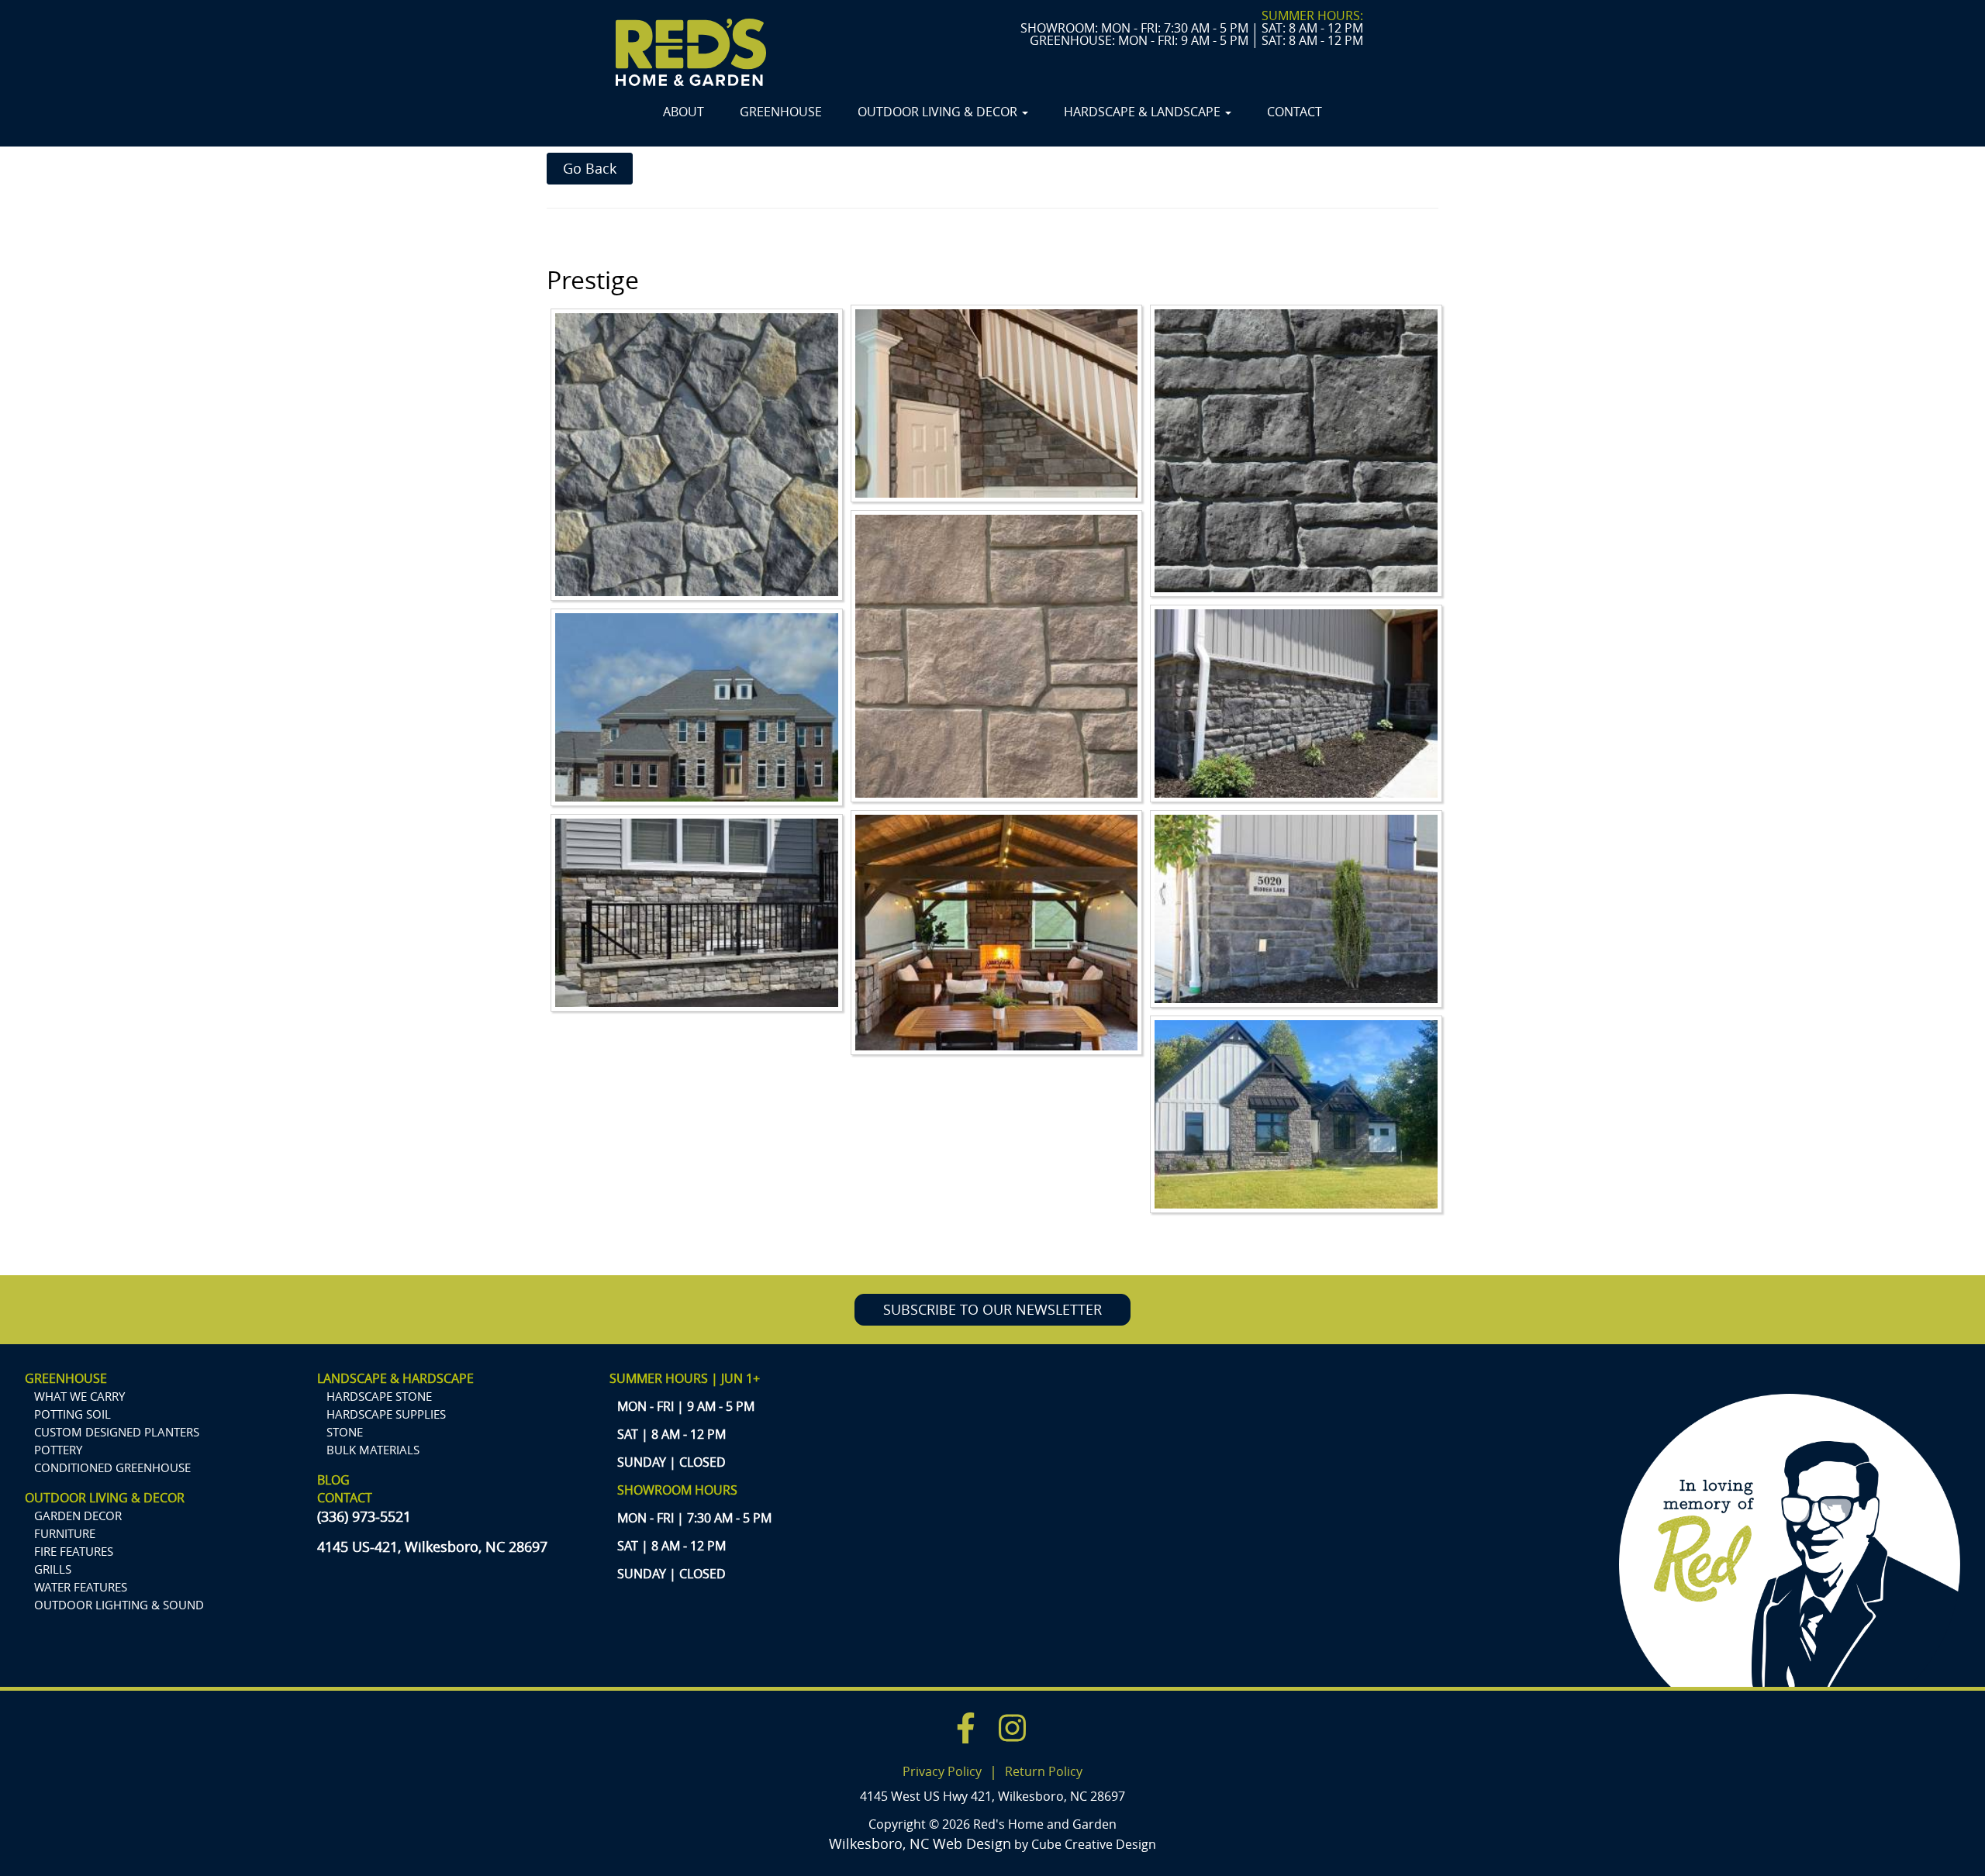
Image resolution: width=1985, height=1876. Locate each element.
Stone (345, 1432)
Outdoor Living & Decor (105, 1498)
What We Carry (79, 1396)
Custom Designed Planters (117, 1432)
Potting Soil (72, 1414)
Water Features (81, 1587)
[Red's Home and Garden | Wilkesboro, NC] (691, 52)
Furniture (65, 1533)
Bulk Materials (373, 1450)
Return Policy (1044, 1771)
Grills (53, 1569)
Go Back (590, 168)
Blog (333, 1480)
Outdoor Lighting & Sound (119, 1605)
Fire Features (74, 1551)
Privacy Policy (942, 1771)
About (684, 112)
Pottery (58, 1450)
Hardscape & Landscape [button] (1144, 112)
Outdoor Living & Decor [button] (939, 112)
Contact (1295, 112)
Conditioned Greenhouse (112, 1467)
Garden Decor (78, 1516)
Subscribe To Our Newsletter (992, 1309)
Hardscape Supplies (386, 1414)
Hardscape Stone (379, 1396)
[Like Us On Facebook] (966, 1731)
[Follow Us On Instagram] (1012, 1731)
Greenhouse (781, 112)
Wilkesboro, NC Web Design (920, 1843)
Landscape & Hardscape (395, 1378)
